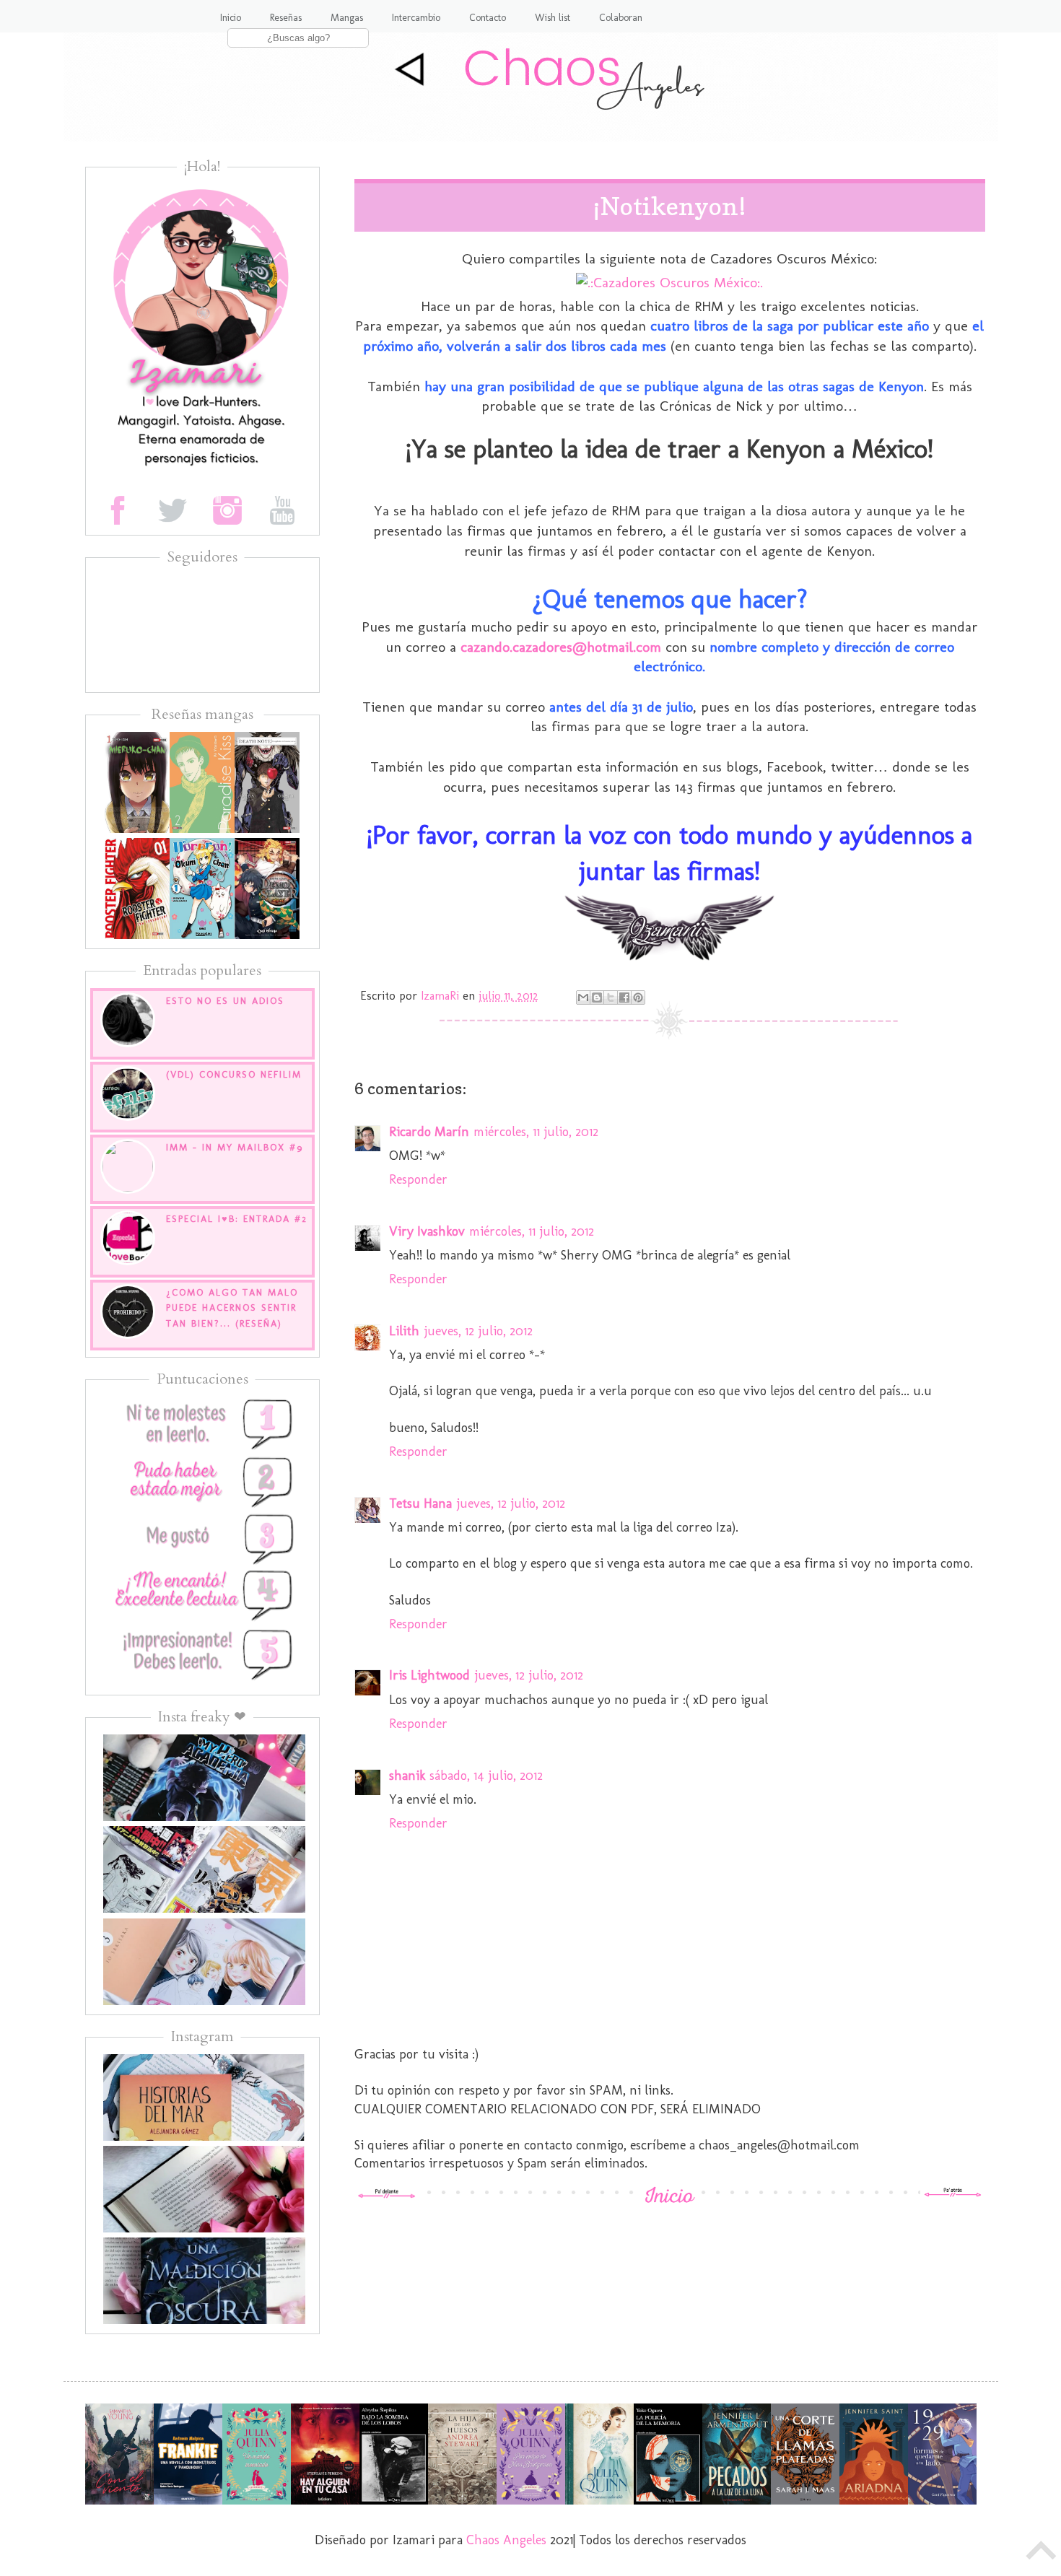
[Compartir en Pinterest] (638, 997)
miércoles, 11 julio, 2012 (536, 1132)
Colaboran (621, 18)
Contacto (488, 18)
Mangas (347, 18)
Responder (418, 1179)
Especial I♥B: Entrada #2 (237, 1219)
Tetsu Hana (420, 1503)
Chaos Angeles (506, 2540)
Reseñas (286, 18)
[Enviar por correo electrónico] (583, 997)
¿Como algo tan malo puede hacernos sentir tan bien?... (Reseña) (232, 1308)
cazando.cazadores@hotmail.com (561, 647)
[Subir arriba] (1042, 2554)
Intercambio (416, 18)
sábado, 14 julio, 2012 (486, 1776)
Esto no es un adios (225, 1001)
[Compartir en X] (611, 997)
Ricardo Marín (429, 1132)
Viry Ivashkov (427, 1231)
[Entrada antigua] (953, 2194)
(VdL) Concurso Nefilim (234, 1074)
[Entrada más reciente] (387, 2194)
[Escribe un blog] (597, 997)
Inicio (231, 18)
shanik (407, 1776)
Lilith (404, 1331)
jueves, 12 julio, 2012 (478, 1331)
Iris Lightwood (429, 1675)
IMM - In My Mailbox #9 (235, 1147)
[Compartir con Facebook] (624, 997)
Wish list (553, 18)
